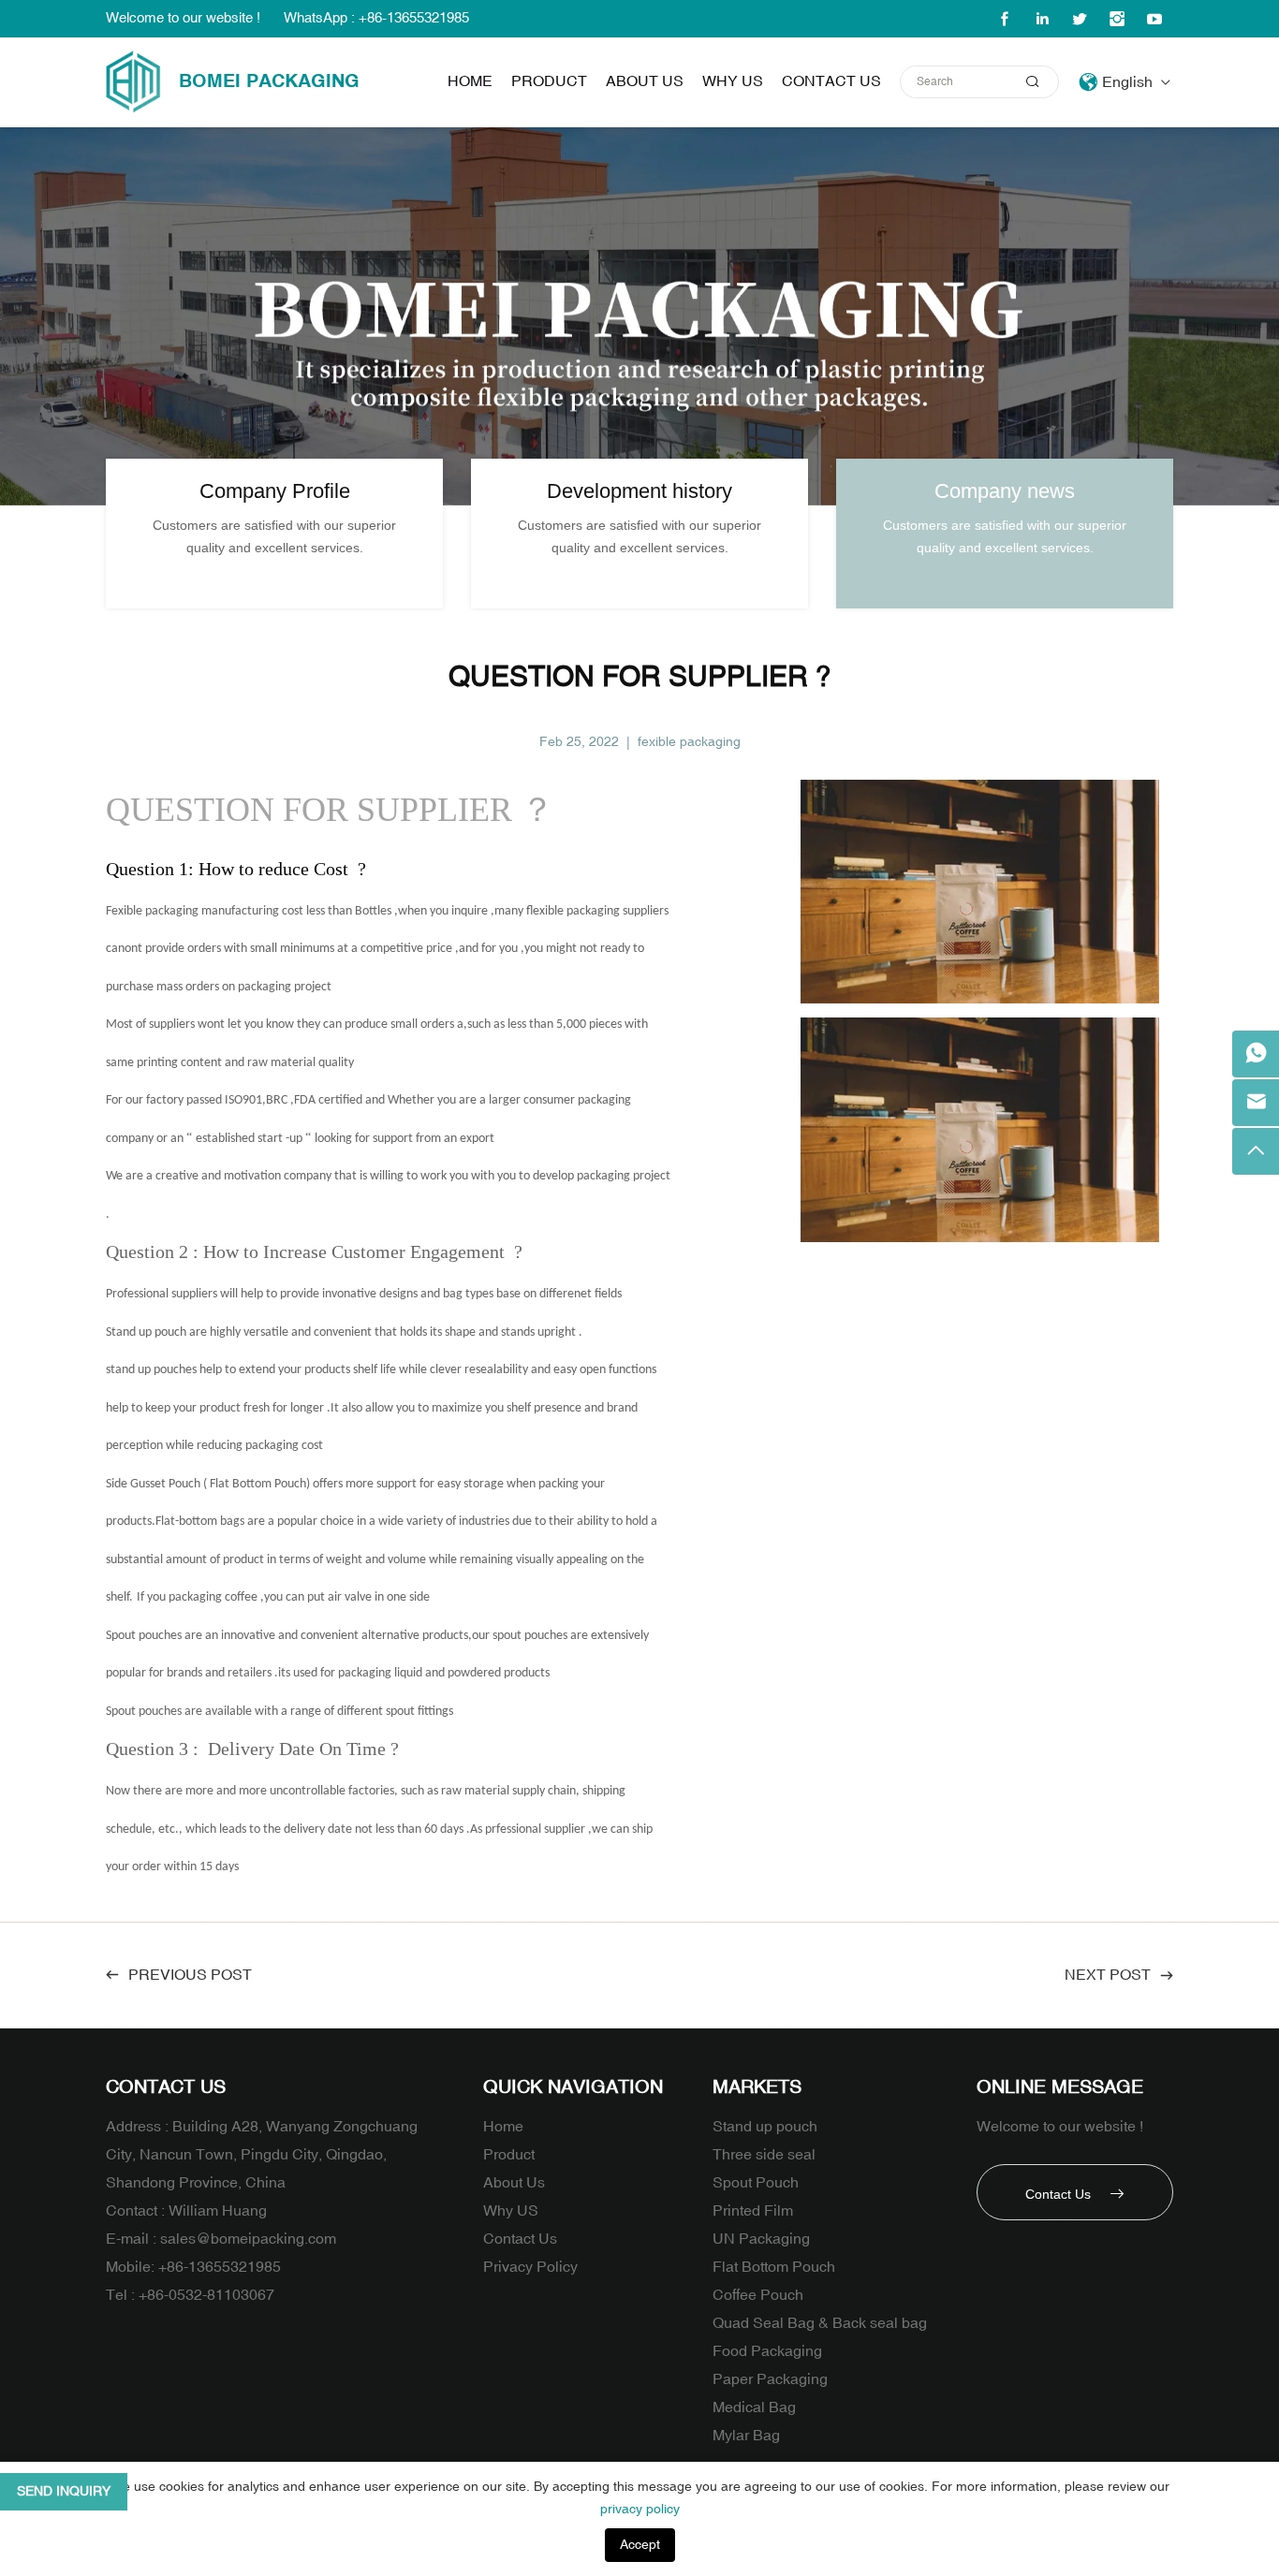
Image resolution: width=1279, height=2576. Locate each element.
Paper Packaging (770, 2379)
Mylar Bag (746, 2436)
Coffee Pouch (758, 2295)
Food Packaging (767, 2351)
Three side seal (764, 2155)
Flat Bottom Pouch (774, 2267)
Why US (733, 81)
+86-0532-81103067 (206, 2295)
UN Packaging (761, 2239)
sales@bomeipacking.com (248, 2239)
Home (470, 81)
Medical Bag (754, 2408)
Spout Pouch (756, 2183)
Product (549, 81)
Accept (640, 2545)
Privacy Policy (530, 2267)
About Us (645, 81)
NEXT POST (1108, 1975)
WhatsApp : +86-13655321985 (376, 18)
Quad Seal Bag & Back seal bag (820, 2323)
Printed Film (753, 2211)
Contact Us (831, 81)
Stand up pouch (765, 2127)
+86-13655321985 (220, 2267)
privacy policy (640, 2509)
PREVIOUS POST (190, 1975)
